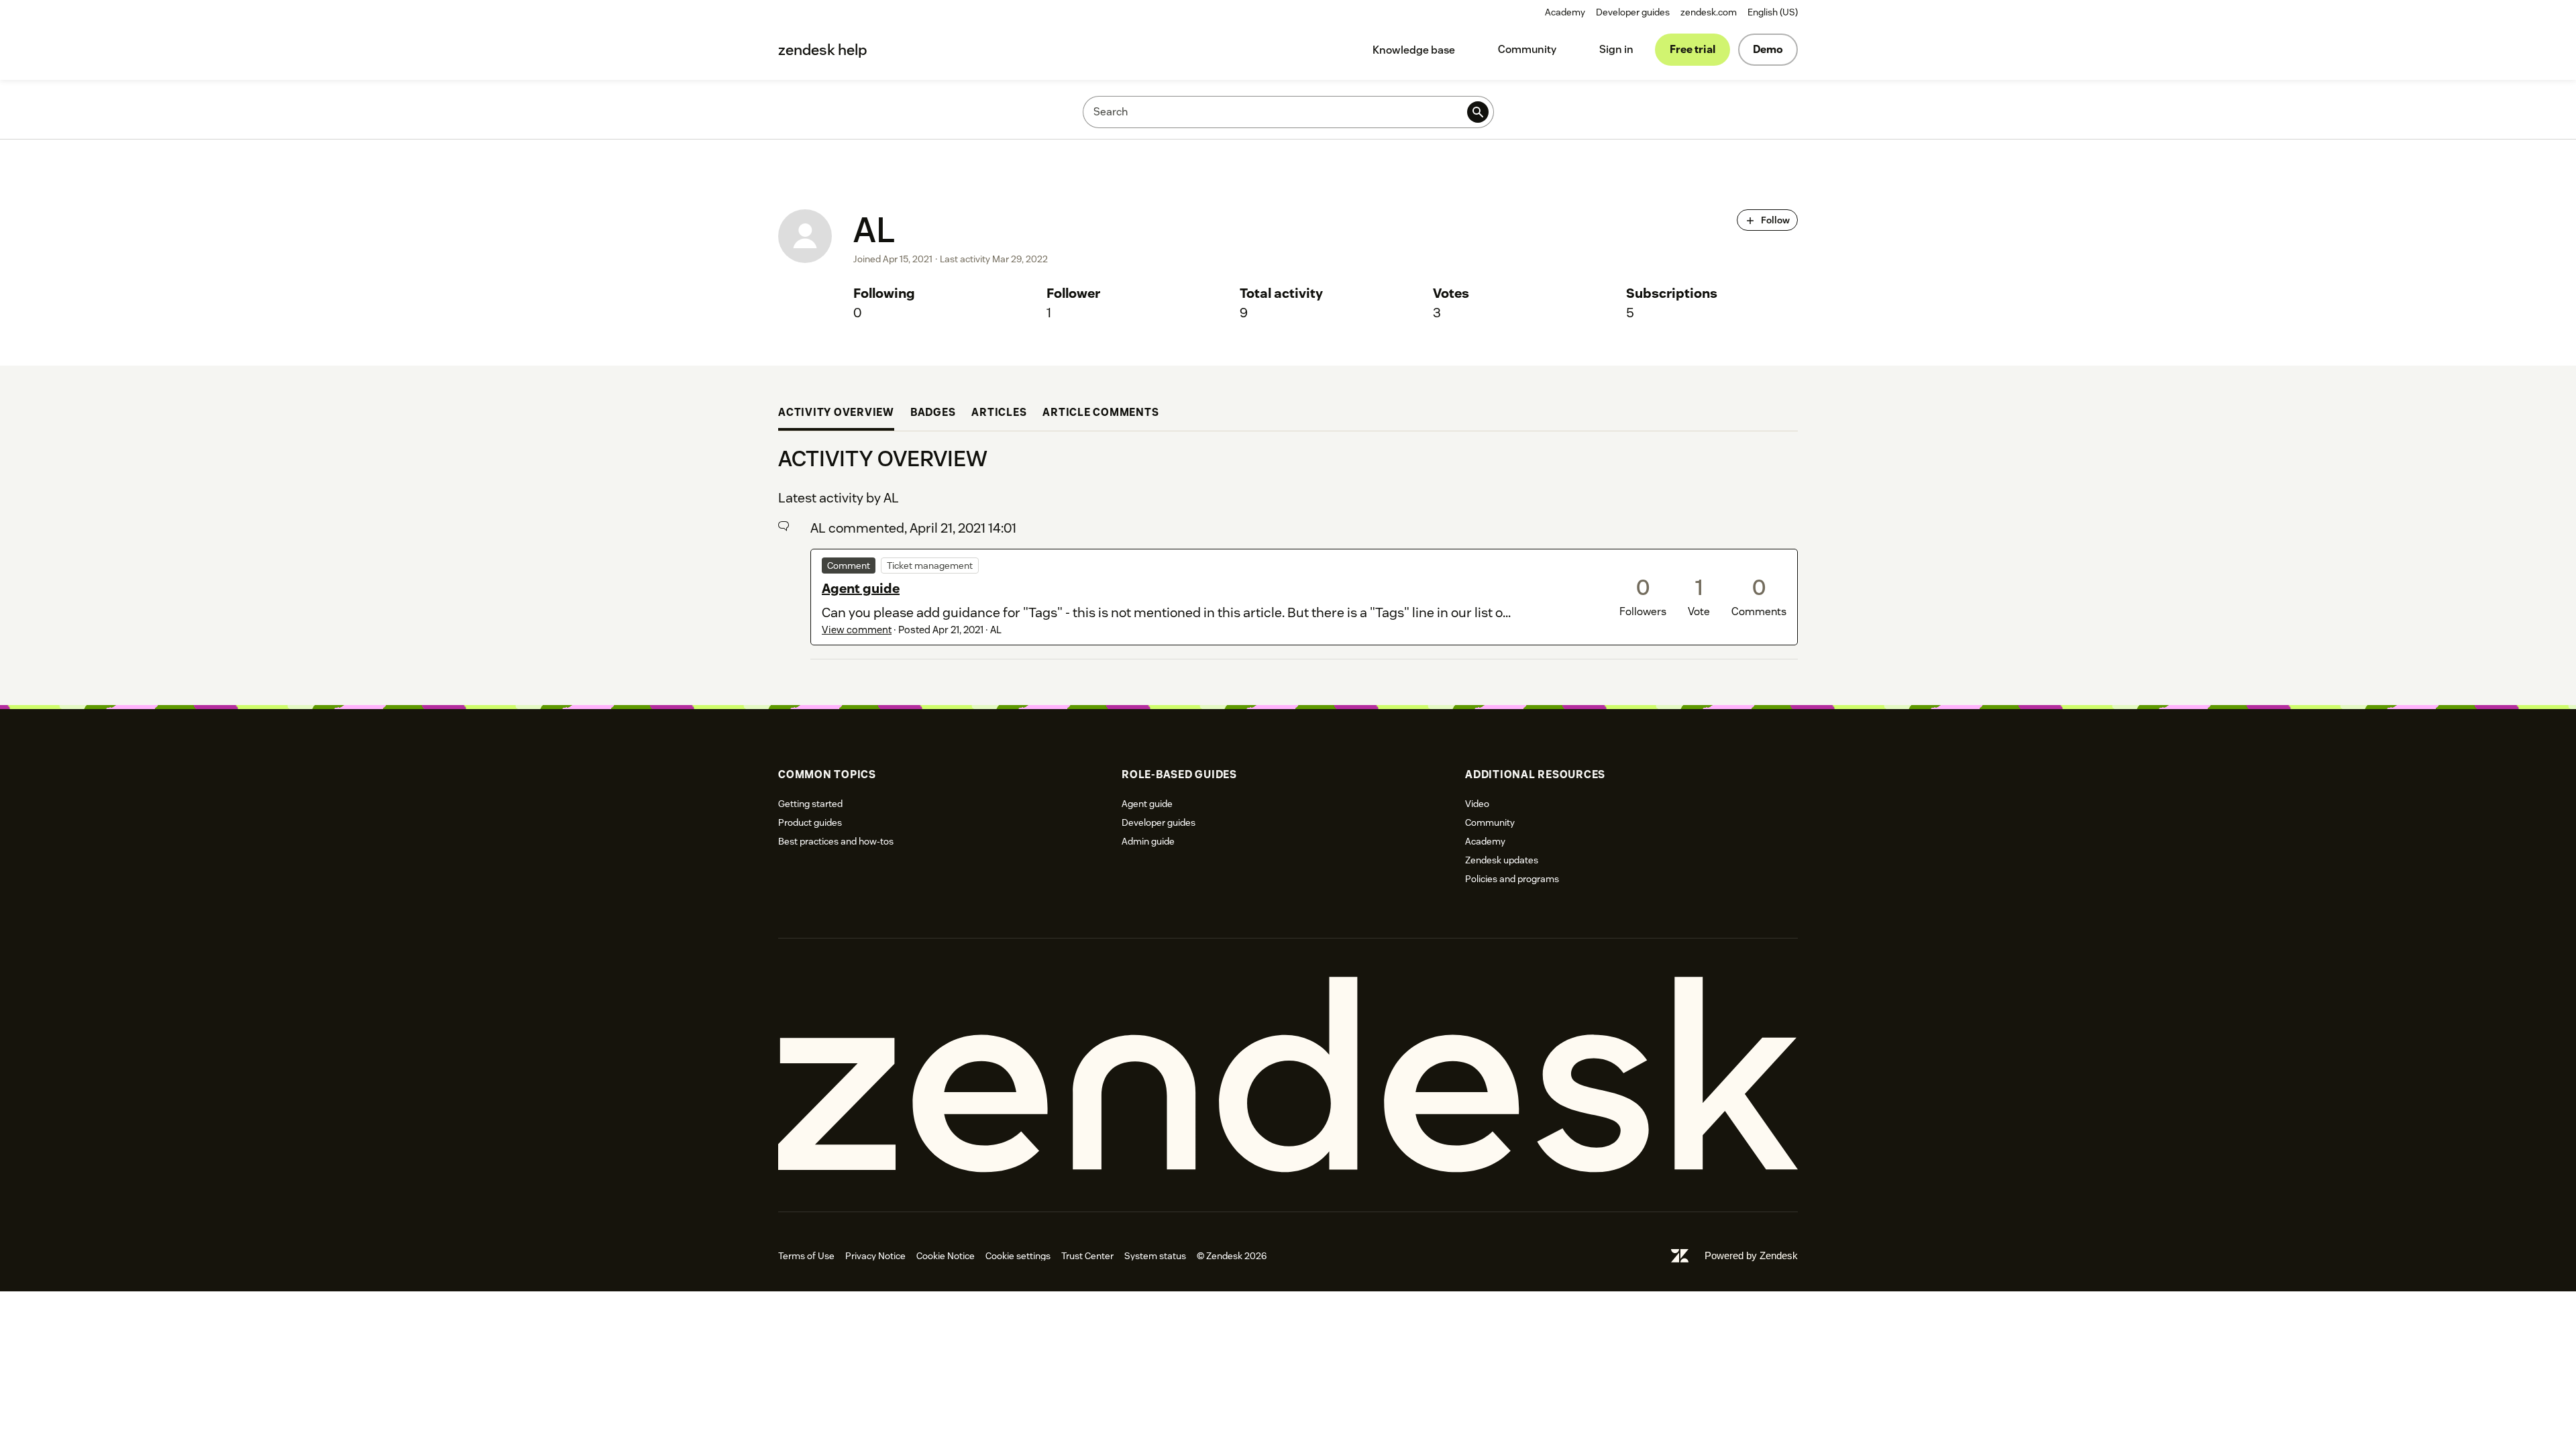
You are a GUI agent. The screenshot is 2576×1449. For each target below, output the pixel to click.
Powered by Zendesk (1751, 1255)
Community (1527, 49)
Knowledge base (1414, 50)
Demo (1768, 49)
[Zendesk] (1288, 1075)
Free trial (1693, 49)
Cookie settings (1018, 1256)
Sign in (1616, 49)
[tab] (836, 414)
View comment (857, 630)
